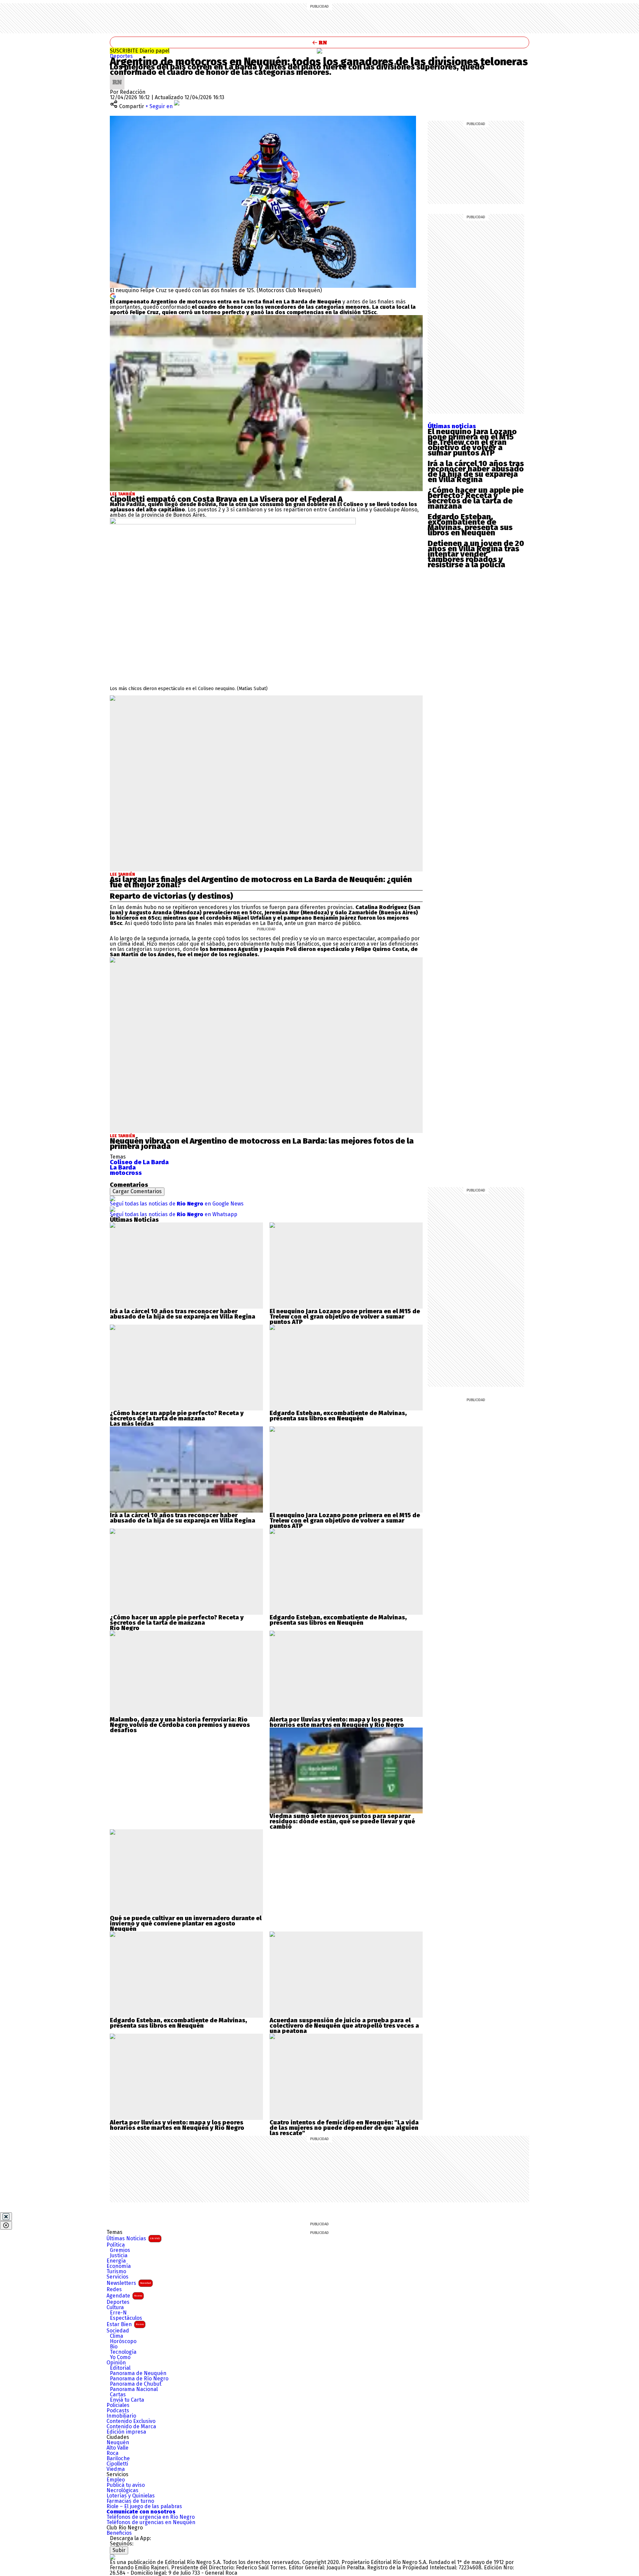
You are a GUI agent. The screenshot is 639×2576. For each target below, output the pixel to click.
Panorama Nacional (134, 2389)
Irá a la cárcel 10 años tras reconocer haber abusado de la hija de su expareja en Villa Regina (476, 471)
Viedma (116, 2469)
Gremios (120, 2250)
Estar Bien (125, 2324)
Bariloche (118, 2459)
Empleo (116, 2480)
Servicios (117, 2277)
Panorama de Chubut (136, 2384)
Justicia (119, 2256)
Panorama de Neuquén (138, 2373)
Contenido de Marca (131, 2427)
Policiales (118, 2405)
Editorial (120, 2368)
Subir (119, 2550)
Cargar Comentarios (137, 1191)
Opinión (116, 2363)
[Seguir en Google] (113, 296)
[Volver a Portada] (319, 42)
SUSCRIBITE (140, 51)
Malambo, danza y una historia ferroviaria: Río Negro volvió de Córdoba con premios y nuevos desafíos (180, 1725)
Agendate (124, 2296)
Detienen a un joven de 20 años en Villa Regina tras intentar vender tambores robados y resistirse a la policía (476, 554)
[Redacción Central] (117, 77)
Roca (112, 2453)
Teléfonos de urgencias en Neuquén (151, 2522)
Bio (114, 2347)
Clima (116, 2336)
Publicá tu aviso (126, 2485)
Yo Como (120, 2357)
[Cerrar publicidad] (6, 2217)
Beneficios (119, 2533)
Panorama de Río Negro (139, 2379)
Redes (114, 2290)
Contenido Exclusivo (131, 2421)
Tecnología (123, 2352)
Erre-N (118, 2313)
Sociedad (118, 2331)
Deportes (121, 56)
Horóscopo (123, 2341)
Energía (116, 2261)
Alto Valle (117, 2448)
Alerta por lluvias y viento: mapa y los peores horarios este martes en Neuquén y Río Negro (337, 1722)
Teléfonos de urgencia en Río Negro (151, 2517)
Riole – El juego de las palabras (144, 2506)
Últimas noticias (452, 426)
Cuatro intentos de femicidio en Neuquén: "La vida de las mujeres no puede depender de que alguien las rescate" (344, 2128)
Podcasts (118, 2411)
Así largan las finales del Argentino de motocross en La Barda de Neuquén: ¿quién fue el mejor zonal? (261, 882)
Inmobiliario (121, 2416)
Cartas (118, 2395)
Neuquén (118, 2443)
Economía (119, 2266)
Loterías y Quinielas (131, 2496)
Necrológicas (122, 2490)
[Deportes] (319, 51)
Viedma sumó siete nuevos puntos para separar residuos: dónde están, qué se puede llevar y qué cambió (342, 1821)
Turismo (116, 2272)
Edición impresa (126, 2432)
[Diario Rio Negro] (112, 2557)
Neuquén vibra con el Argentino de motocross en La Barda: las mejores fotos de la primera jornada (262, 1144)
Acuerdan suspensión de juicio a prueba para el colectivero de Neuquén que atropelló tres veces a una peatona (344, 2026)
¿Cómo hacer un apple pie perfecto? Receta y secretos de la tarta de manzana (476, 498)
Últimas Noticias (133, 2238)
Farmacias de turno (130, 2501)
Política (116, 2245)
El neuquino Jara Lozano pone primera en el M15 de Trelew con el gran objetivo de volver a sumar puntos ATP (472, 442)
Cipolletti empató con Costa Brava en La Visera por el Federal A (226, 499)
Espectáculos (126, 2318)
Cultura (115, 2307)
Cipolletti (117, 2464)
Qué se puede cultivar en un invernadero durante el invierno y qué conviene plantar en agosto (186, 1921)
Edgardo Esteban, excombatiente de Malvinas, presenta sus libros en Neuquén (470, 525)
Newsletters (129, 2283)
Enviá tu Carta (127, 2400)
